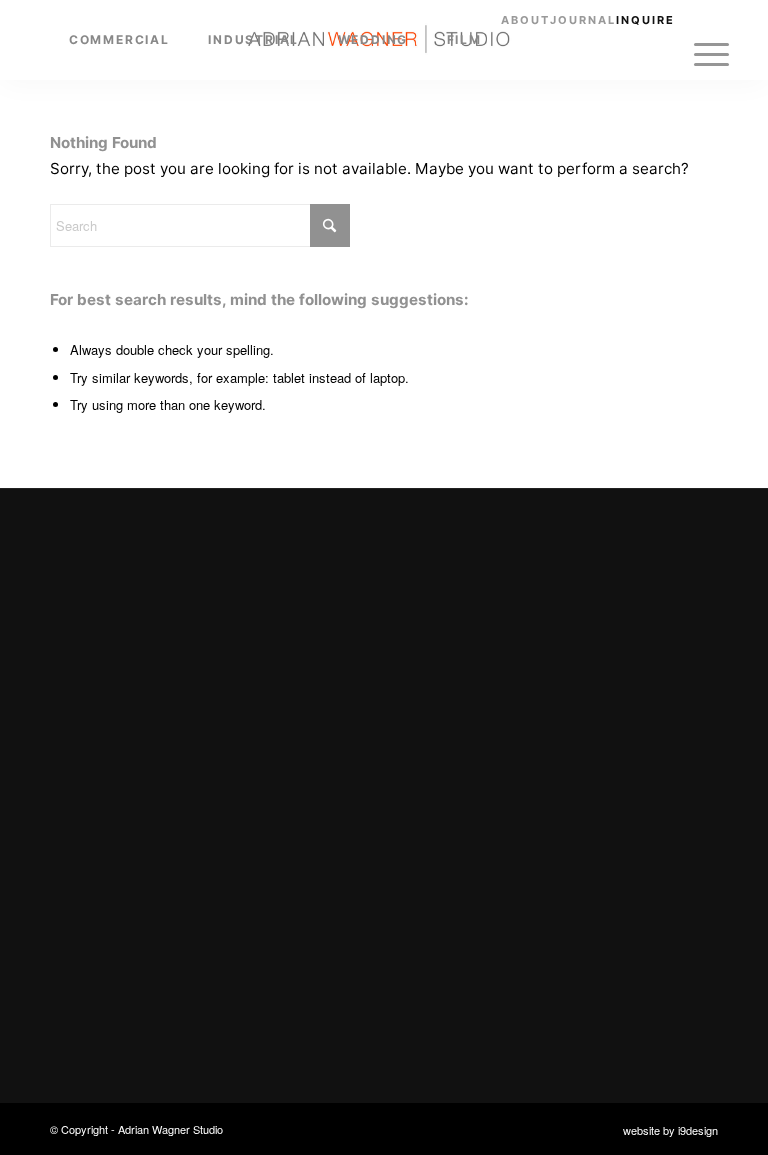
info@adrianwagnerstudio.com (523, 852)
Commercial (108, 852)
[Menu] (711, 55)
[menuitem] (119, 40)
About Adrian (112, 1006)
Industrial (99, 890)
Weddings (100, 929)
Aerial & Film (110, 968)
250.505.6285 (462, 890)
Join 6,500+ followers (515, 955)
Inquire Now (447, 680)
